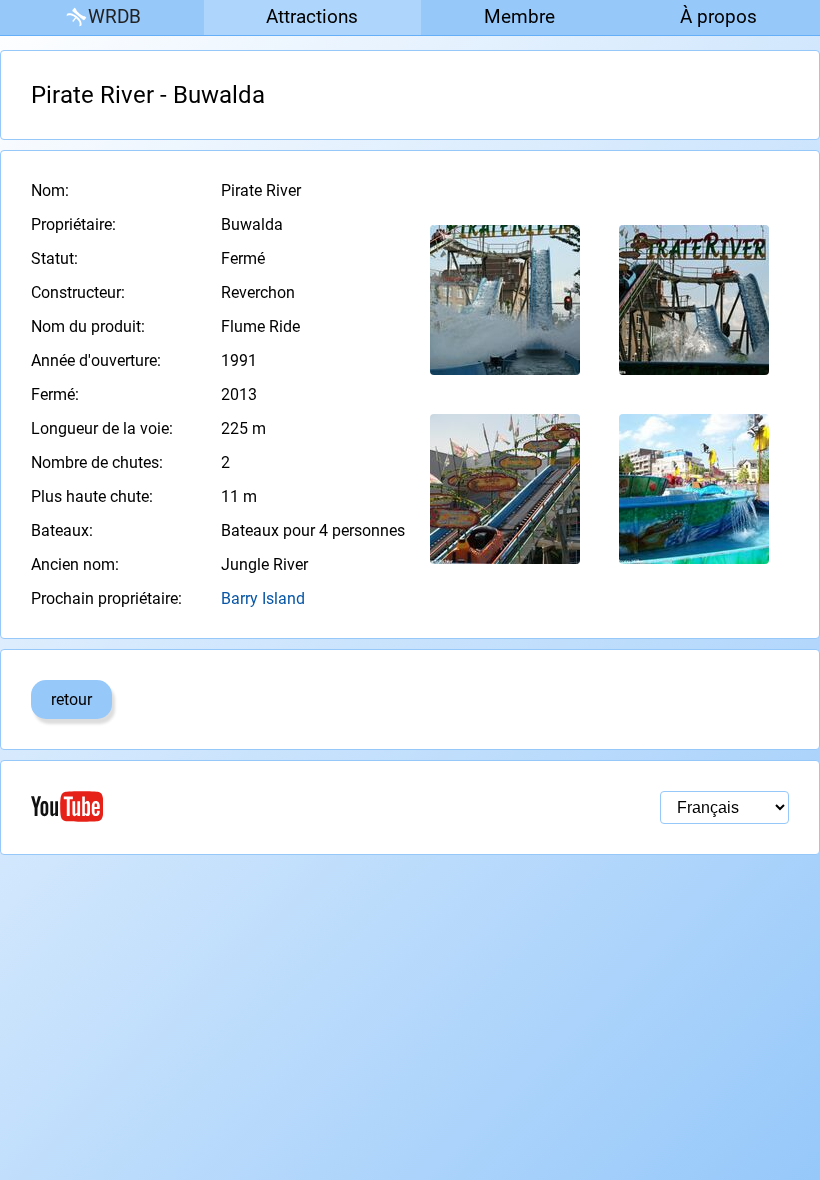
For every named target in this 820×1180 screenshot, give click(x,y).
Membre (519, 16)
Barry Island (263, 598)
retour (71, 699)
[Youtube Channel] (220, 806)
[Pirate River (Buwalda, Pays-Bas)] (505, 300)
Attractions (312, 16)
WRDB (114, 16)
